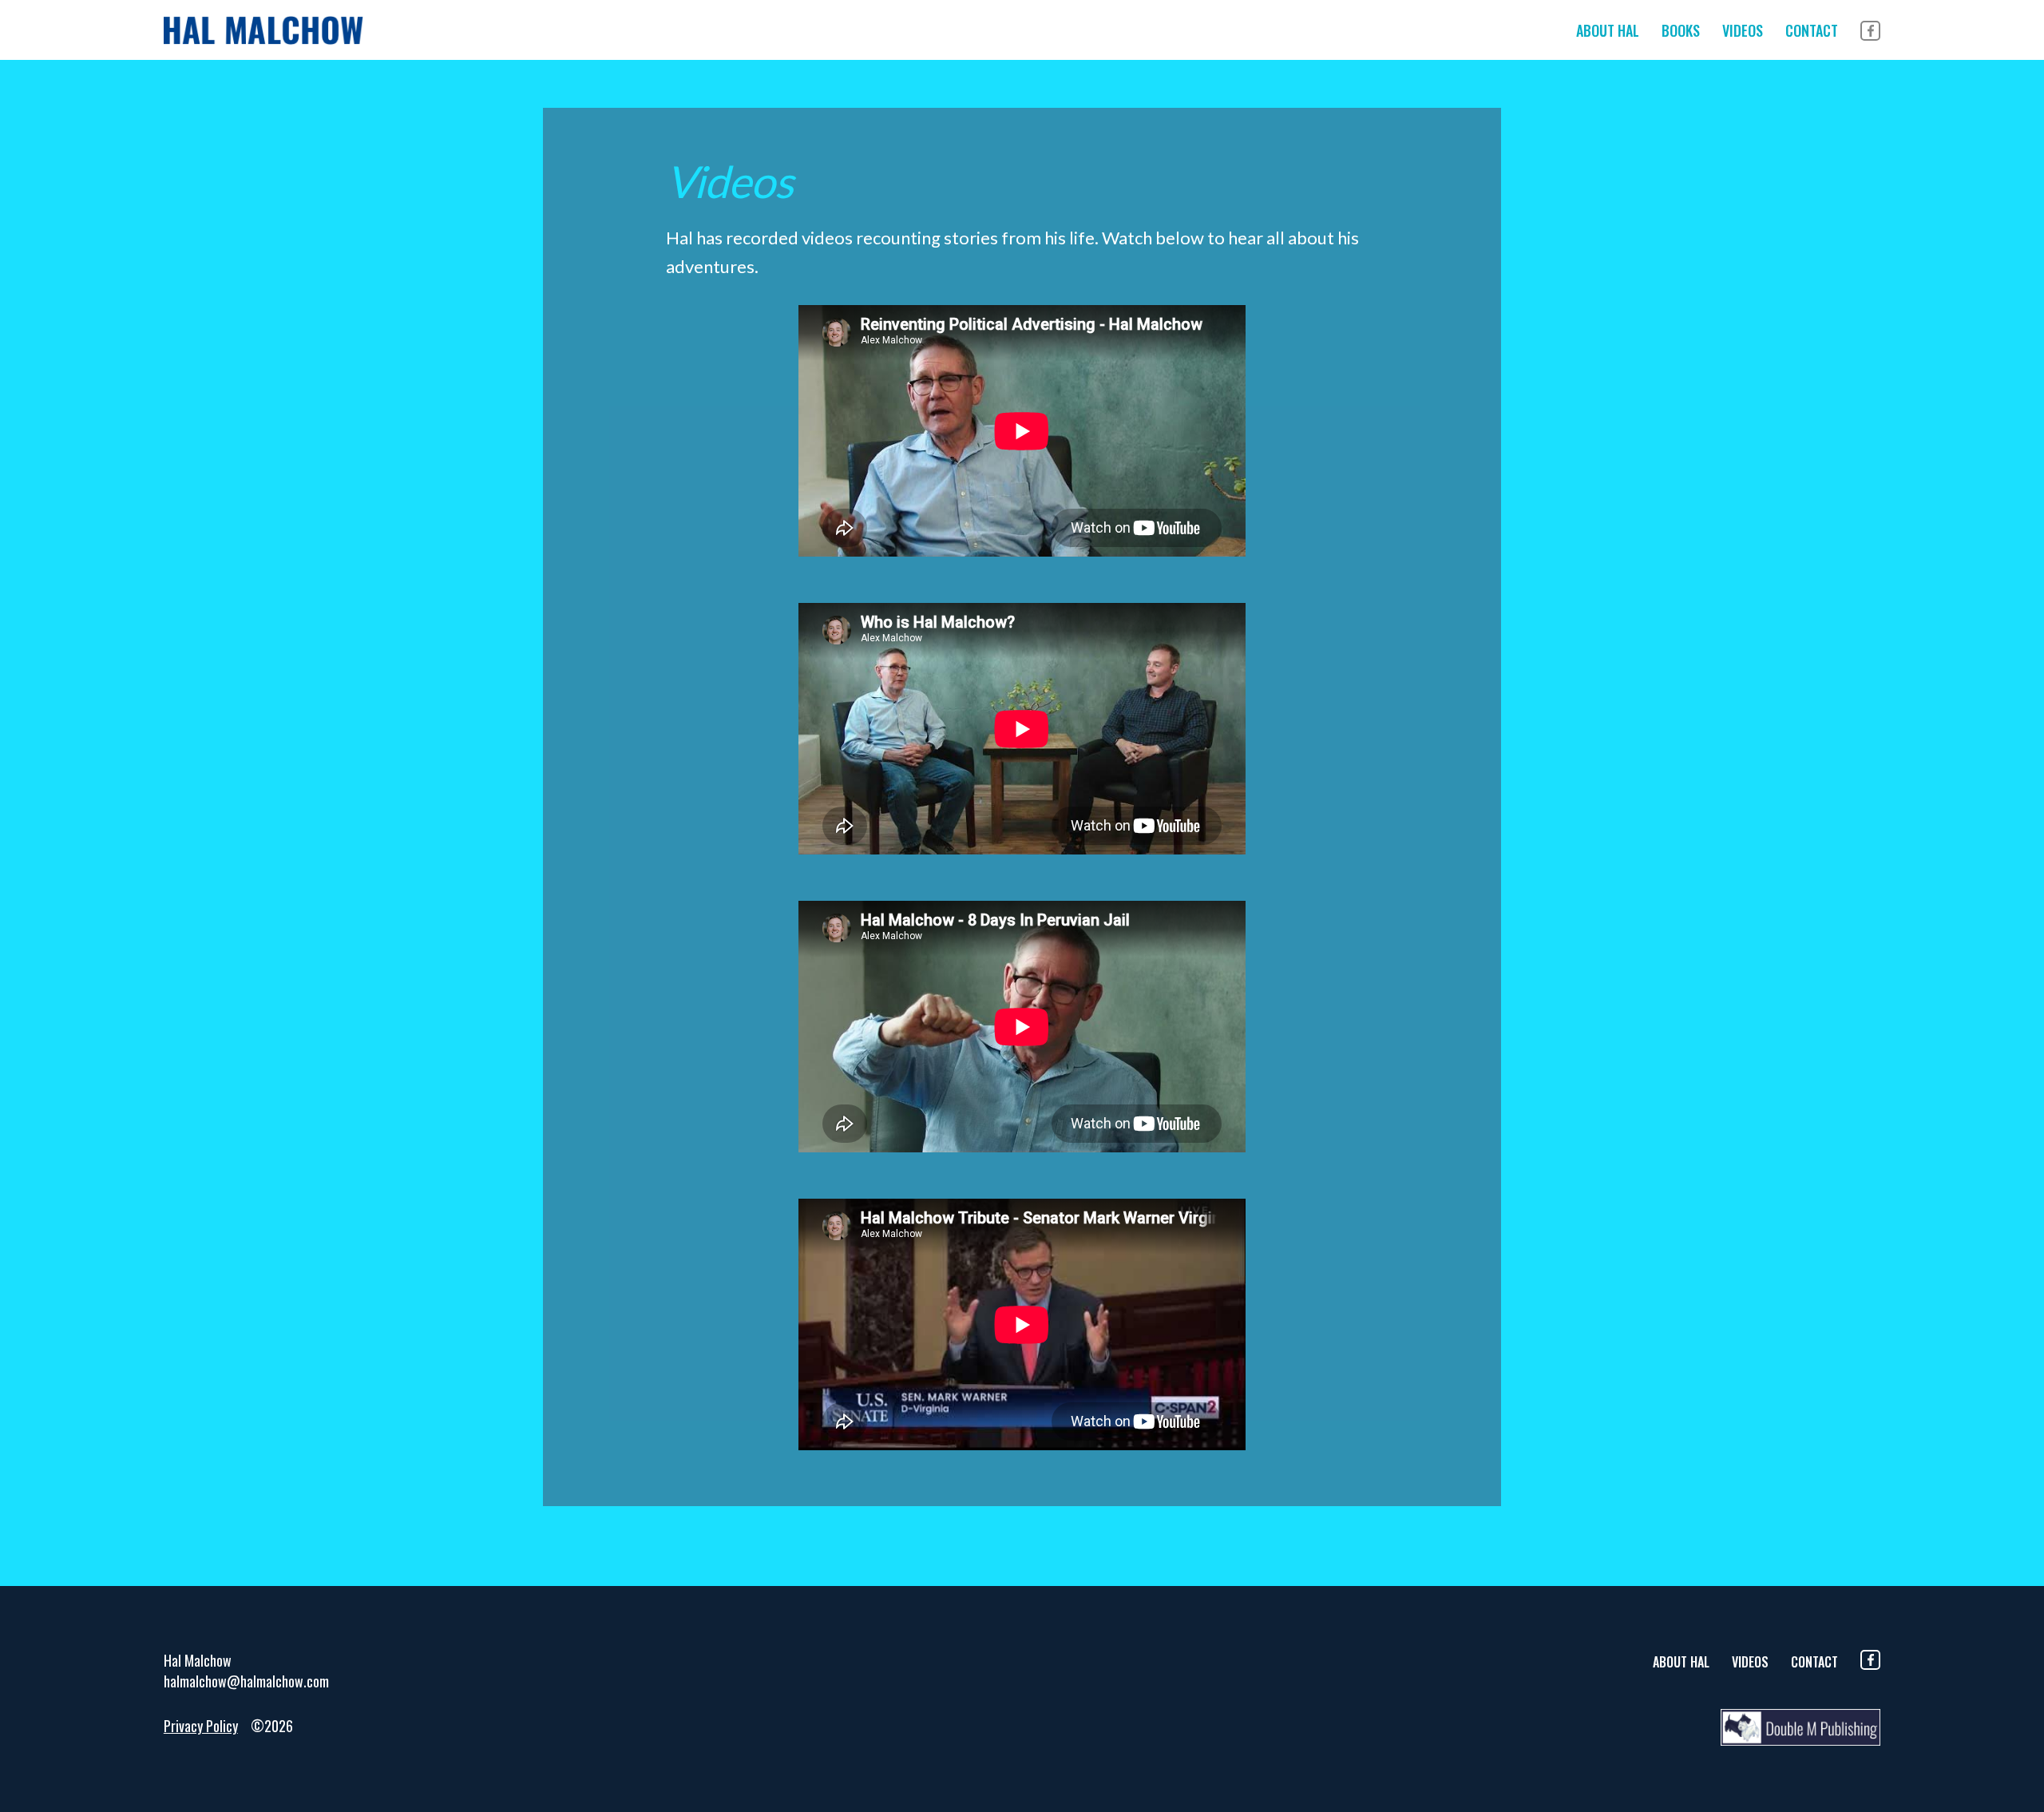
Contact (1812, 30)
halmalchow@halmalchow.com (246, 1681)
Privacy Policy (201, 1726)
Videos (1743, 30)
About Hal (1608, 30)
